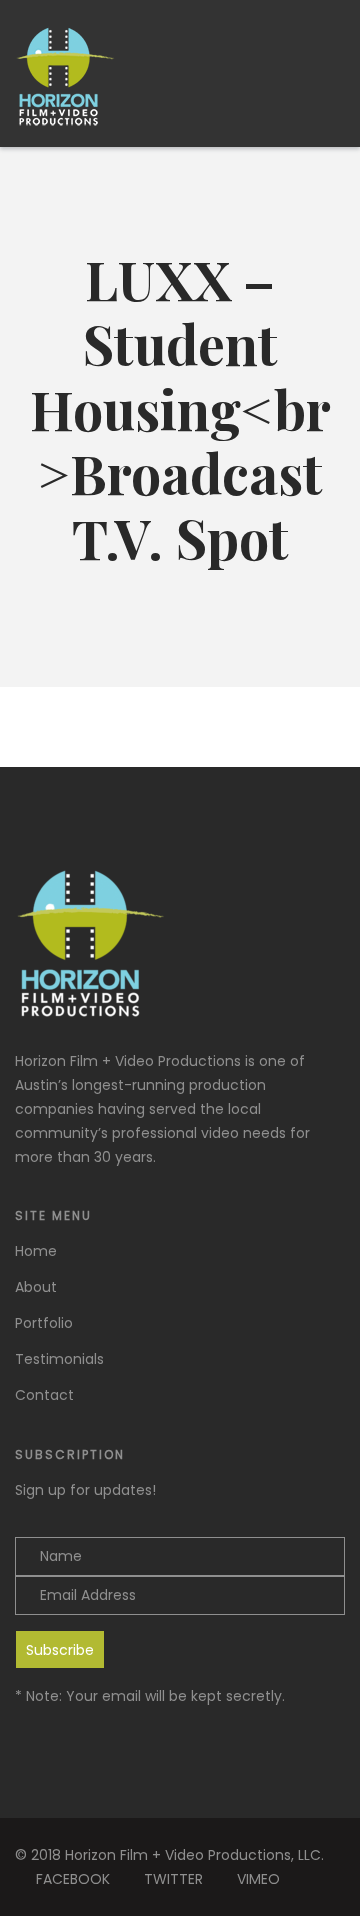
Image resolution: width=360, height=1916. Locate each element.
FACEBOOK (73, 1879)
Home (36, 1251)
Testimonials (59, 1359)
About (36, 1287)
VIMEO (258, 1879)
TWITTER (173, 1879)
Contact (44, 1395)
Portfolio (44, 1323)
